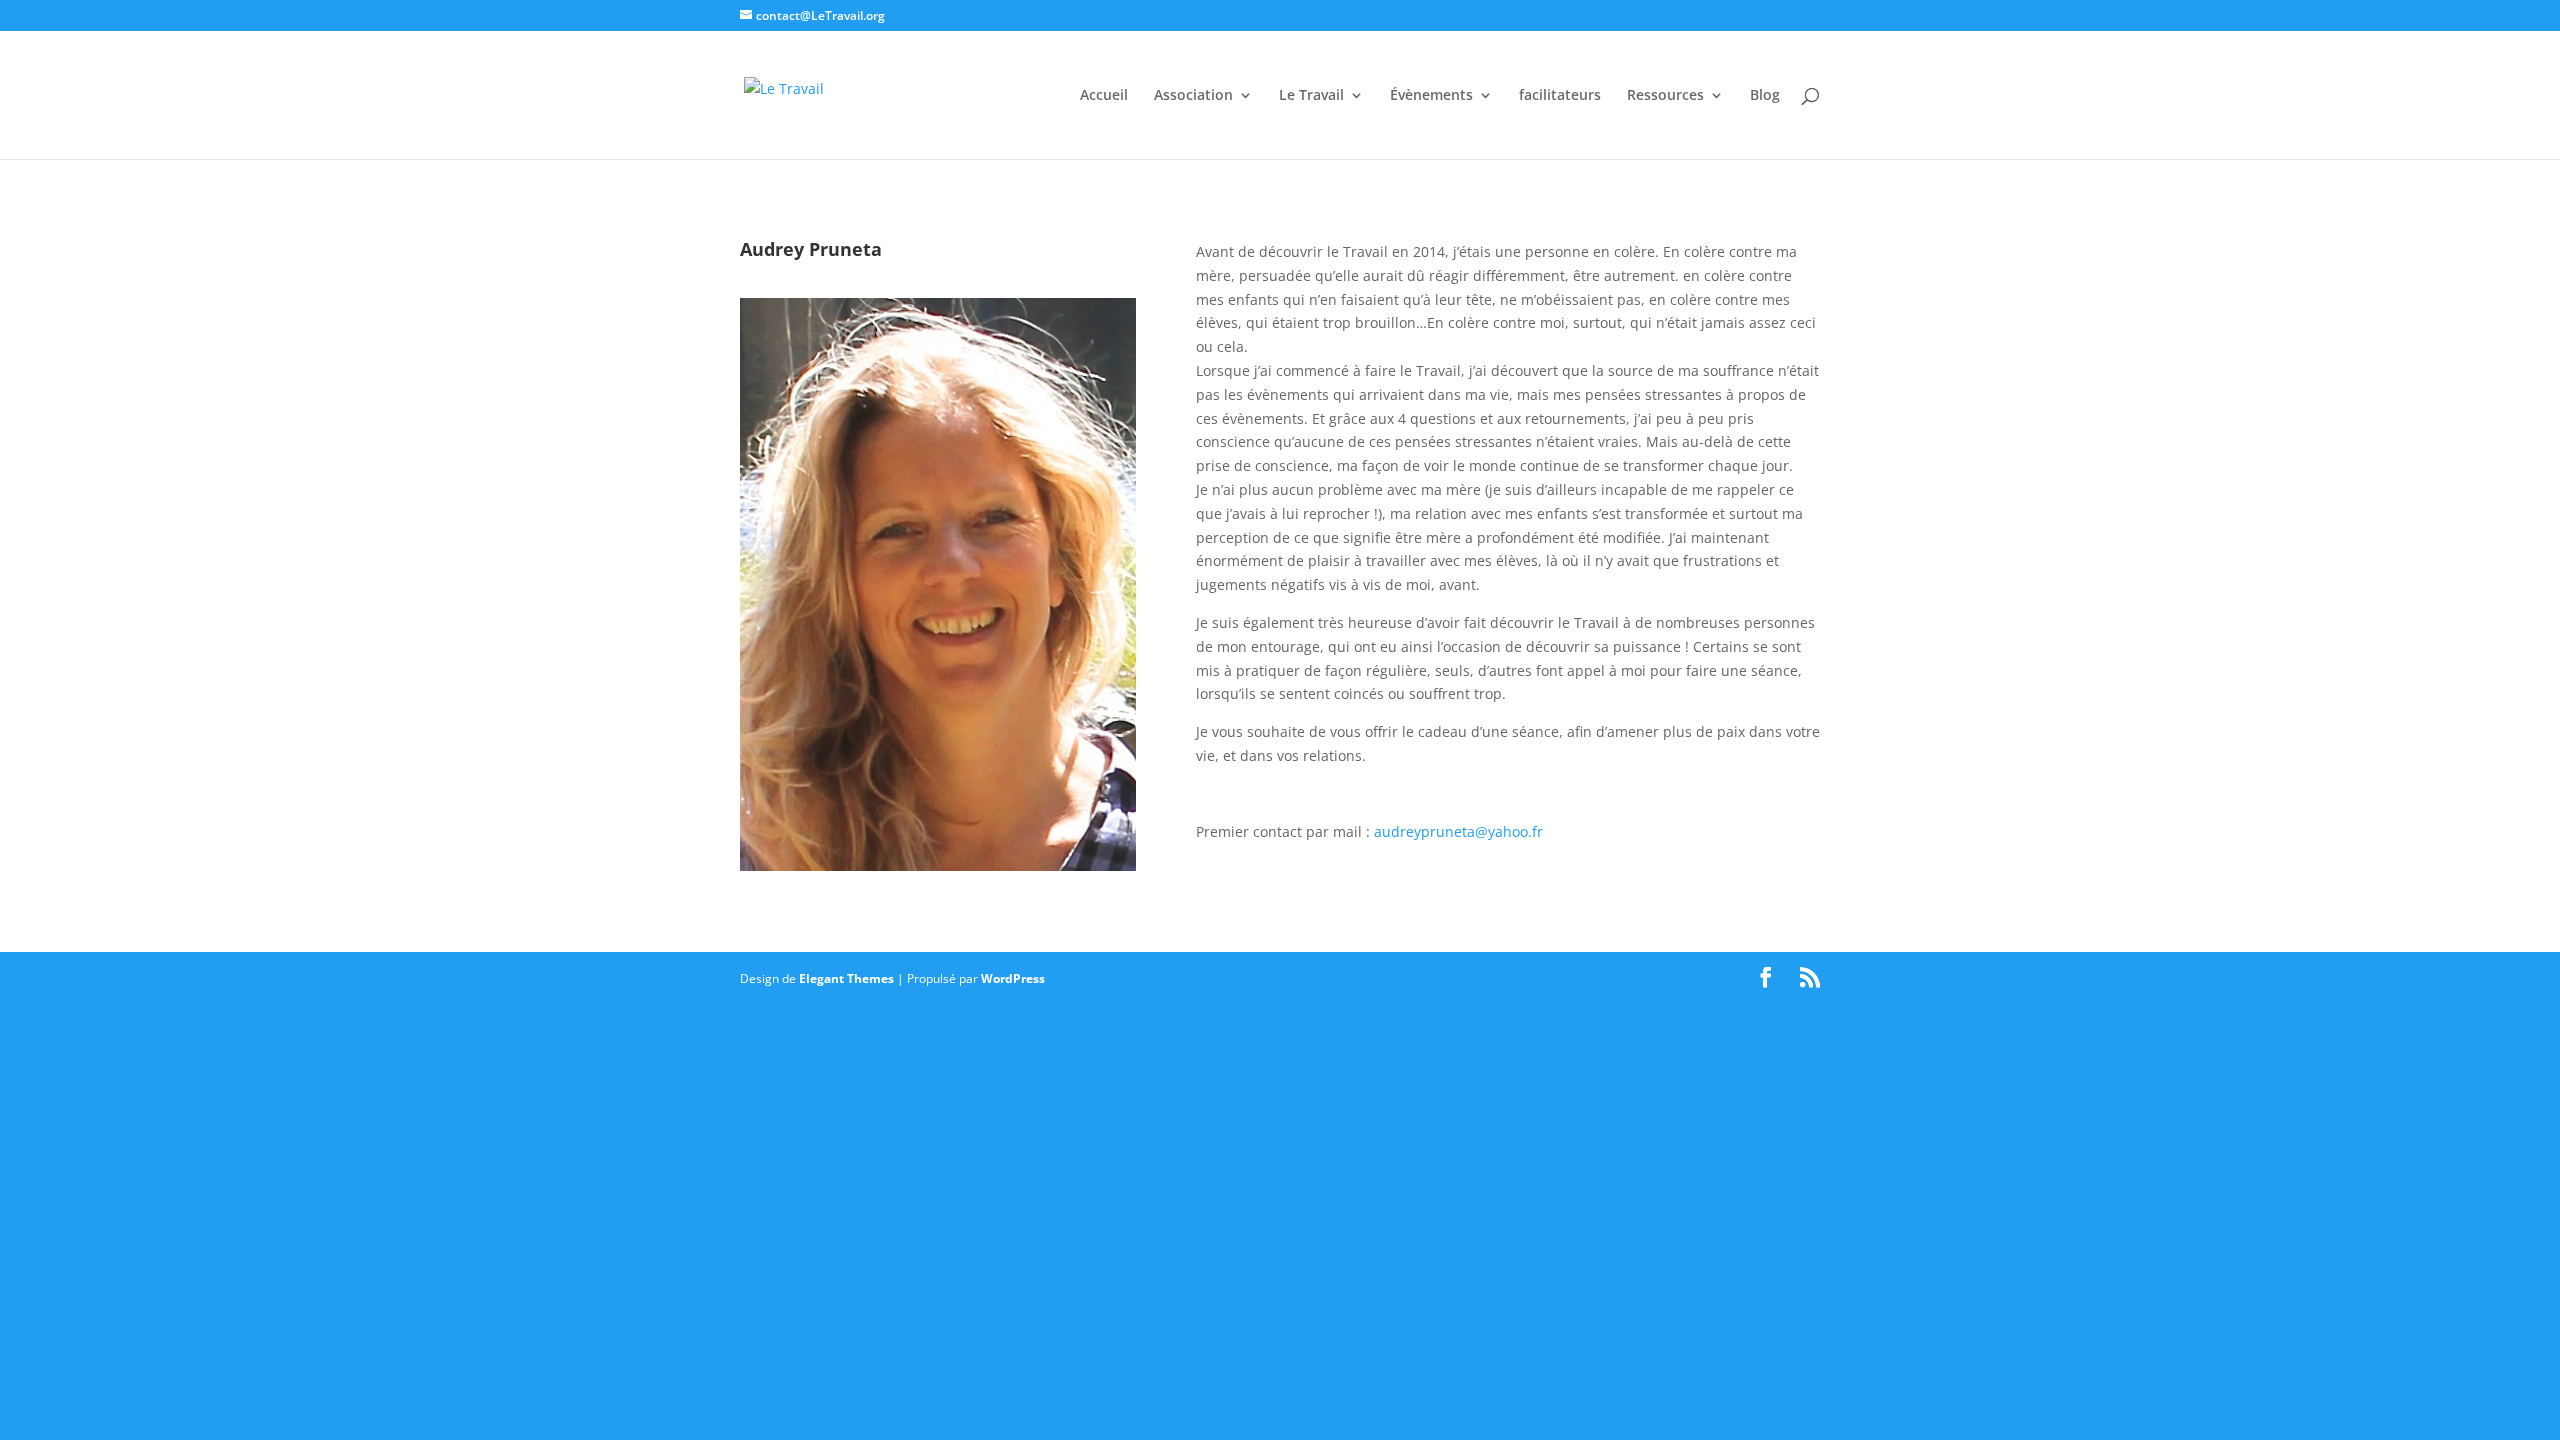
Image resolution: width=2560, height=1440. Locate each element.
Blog (1765, 96)
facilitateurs (1560, 96)
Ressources (1665, 96)
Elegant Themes (846, 978)
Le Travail (1311, 96)
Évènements (1431, 96)
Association (1193, 96)
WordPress (1013, 978)
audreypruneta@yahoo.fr (1458, 831)
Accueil (1104, 96)
